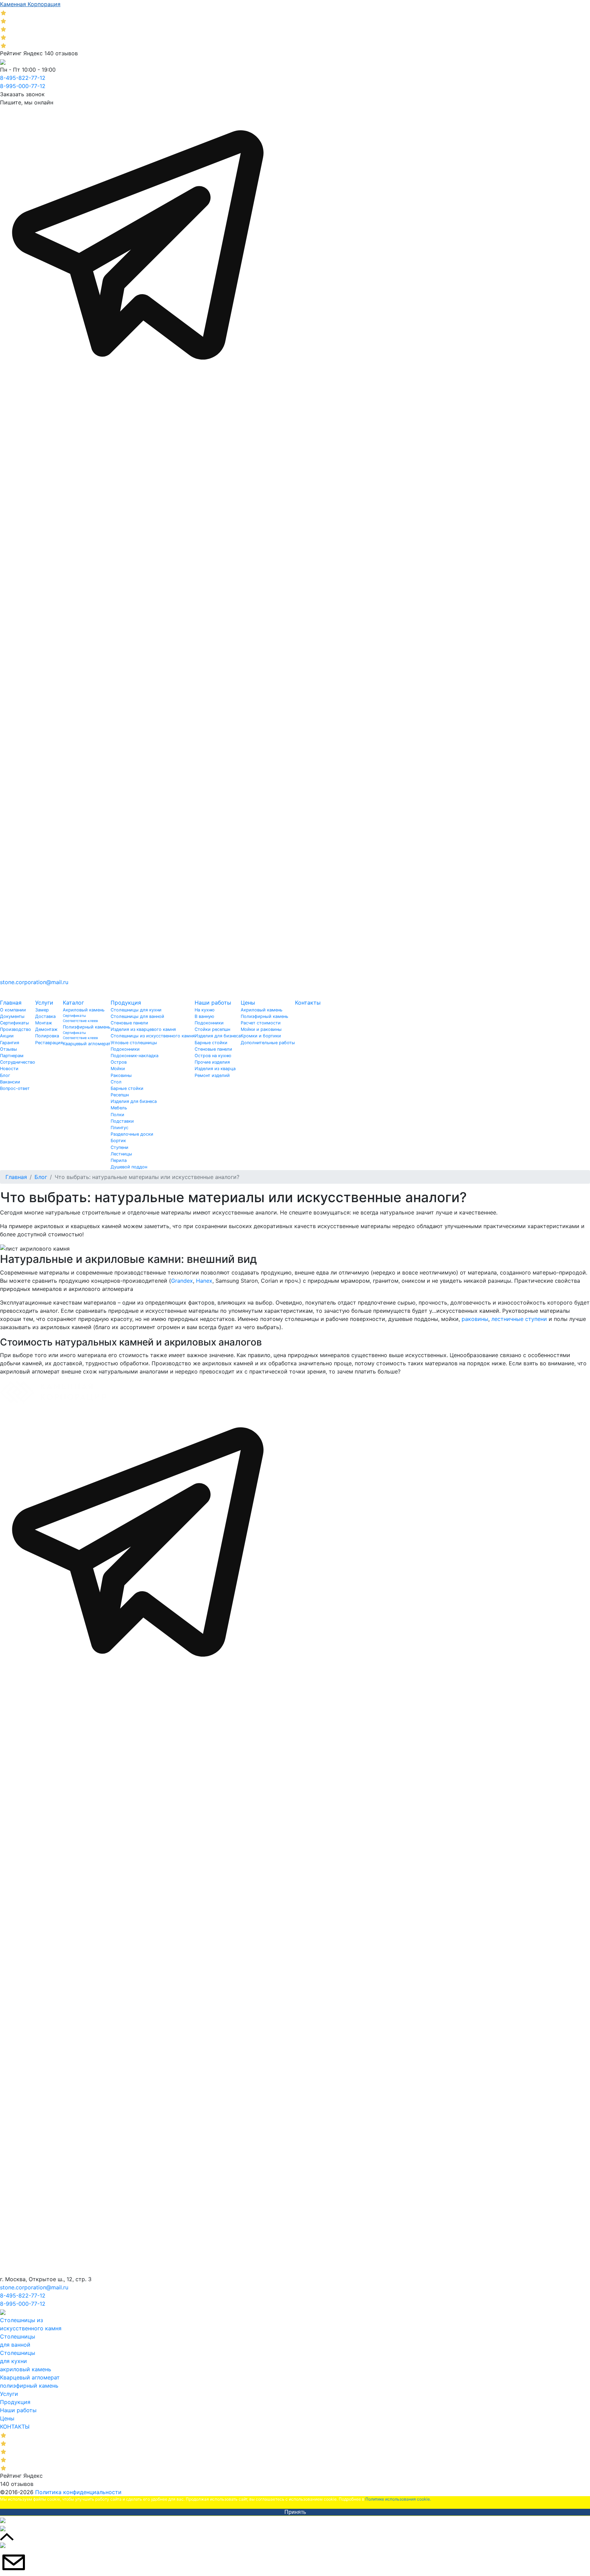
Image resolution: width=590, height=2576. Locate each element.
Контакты (308, 1003)
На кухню (205, 1010)
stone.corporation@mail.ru (34, 982)
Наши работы (213, 1003)
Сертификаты (15, 1023)
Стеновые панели (129, 1023)
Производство (16, 1029)
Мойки (118, 1069)
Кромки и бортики (261, 1036)
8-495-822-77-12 (23, 78)
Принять (295, 2512)
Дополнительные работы (268, 1043)
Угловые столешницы (134, 1043)
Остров (119, 1062)
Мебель (119, 1108)
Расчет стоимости (261, 1023)
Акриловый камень (84, 1010)
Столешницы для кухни (136, 1010)
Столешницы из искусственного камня (153, 1036)
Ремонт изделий (212, 1075)
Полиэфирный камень (87, 1027)
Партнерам (12, 1056)
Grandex (182, 1281)
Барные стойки (127, 1088)
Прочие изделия (212, 1062)
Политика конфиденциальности (78, 2492)
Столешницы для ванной (137, 1016)
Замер (42, 1010)
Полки (117, 1115)
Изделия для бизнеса (134, 1101)
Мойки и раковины (261, 1029)
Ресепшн (120, 1095)
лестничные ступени (519, 1319)
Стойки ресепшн (212, 1029)
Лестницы (121, 1154)
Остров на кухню (213, 1056)
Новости (9, 1069)
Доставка (45, 1016)
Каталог (73, 1003)
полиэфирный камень (29, 2386)
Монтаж (44, 1023)
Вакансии (10, 1082)
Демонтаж (46, 1029)
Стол (116, 1082)
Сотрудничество (18, 1062)
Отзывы (9, 1049)
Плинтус (120, 1128)
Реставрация (49, 1043)
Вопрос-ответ (15, 1088)
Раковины (121, 1075)
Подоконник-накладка (135, 1056)
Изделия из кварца (215, 1069)
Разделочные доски (132, 1134)
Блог (5, 1075)
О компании (13, 1010)
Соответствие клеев (80, 1021)
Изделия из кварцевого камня (143, 1029)
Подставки (122, 1121)
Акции (7, 1036)
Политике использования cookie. (398, 2499)
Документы (12, 1016)
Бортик (118, 1141)
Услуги (44, 1003)
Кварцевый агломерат (87, 1044)
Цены (248, 1003)
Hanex (204, 1281)
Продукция (126, 1003)
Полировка (47, 1036)
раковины (475, 1319)
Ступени (120, 1147)
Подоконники (125, 1049)
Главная (11, 1003)
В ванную (204, 1016)
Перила (119, 1160)
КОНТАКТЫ (15, 2427)
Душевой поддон (129, 1167)
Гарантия (10, 1043)
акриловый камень (26, 2369)
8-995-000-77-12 (23, 86)
